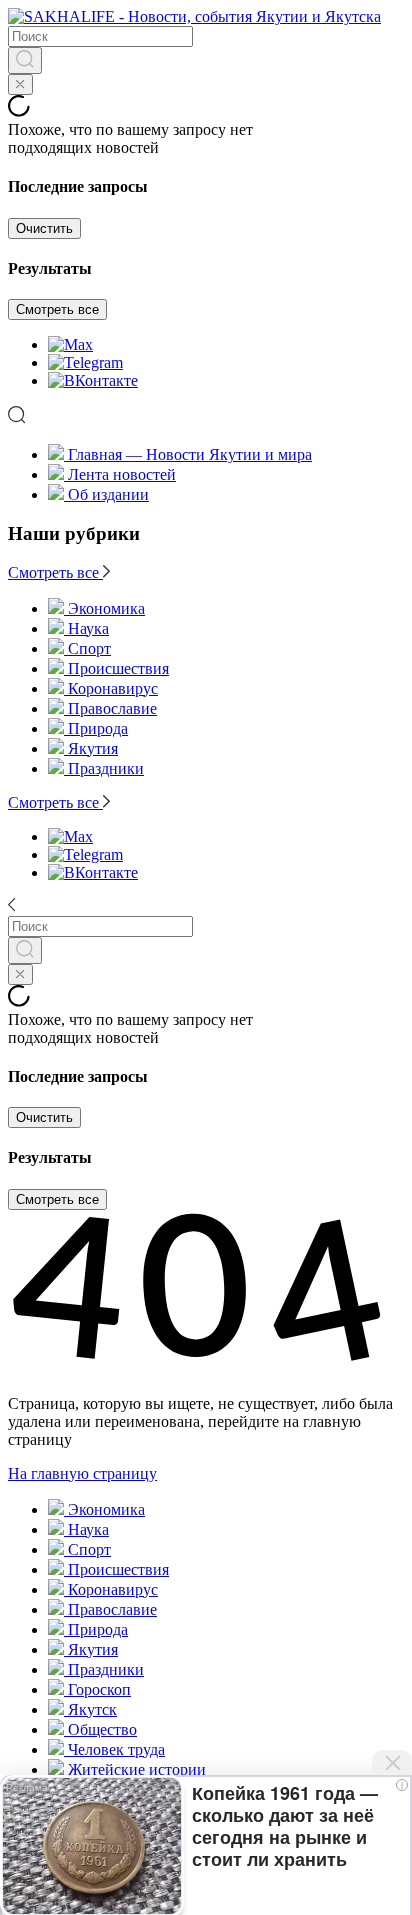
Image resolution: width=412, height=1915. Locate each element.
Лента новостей (122, 474)
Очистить (44, 228)
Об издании (108, 494)
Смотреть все (57, 309)
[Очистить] (20, 84)
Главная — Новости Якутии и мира (190, 454)
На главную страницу (82, 1473)
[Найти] (25, 60)
